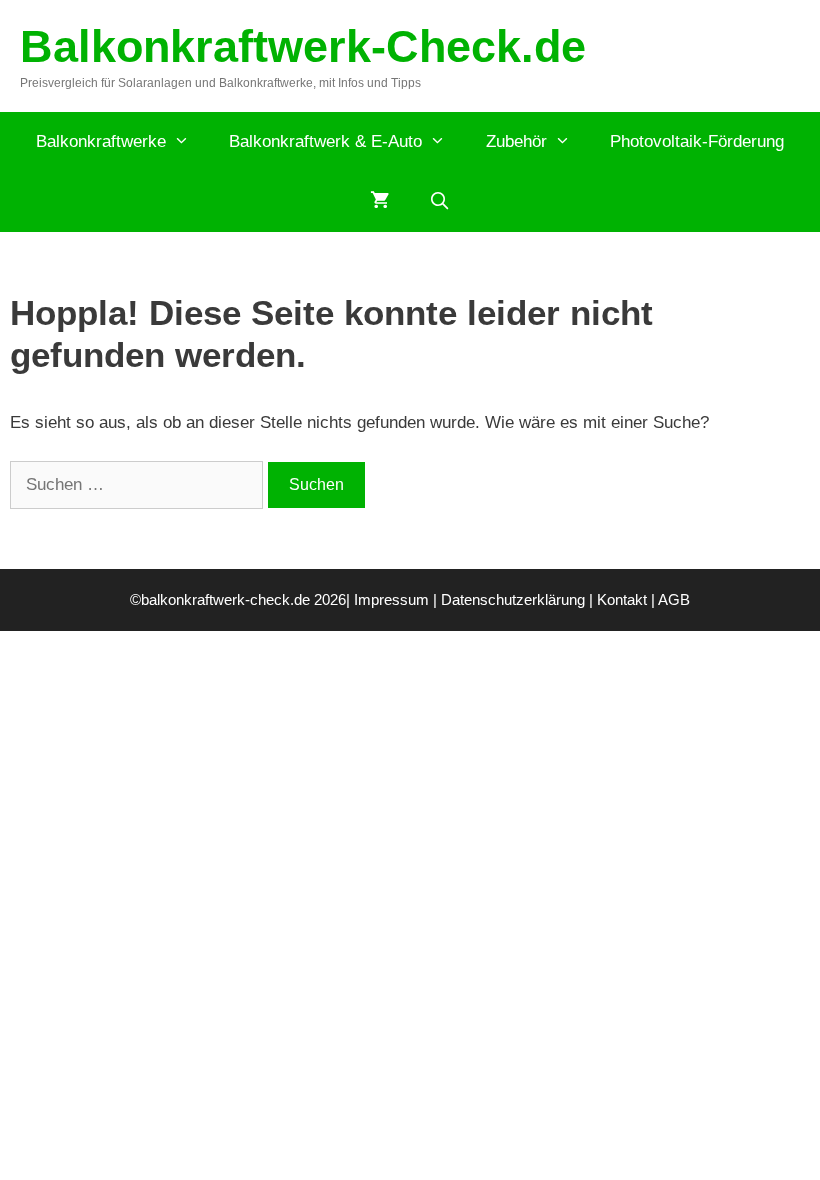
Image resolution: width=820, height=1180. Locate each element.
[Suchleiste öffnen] (440, 202)
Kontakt (622, 599)
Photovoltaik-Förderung (697, 141)
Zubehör (516, 141)
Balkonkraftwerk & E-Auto (325, 141)
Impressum (391, 599)
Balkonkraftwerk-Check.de (303, 46)
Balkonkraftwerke (101, 141)
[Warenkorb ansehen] (379, 202)
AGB (674, 599)
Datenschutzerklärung (513, 599)
